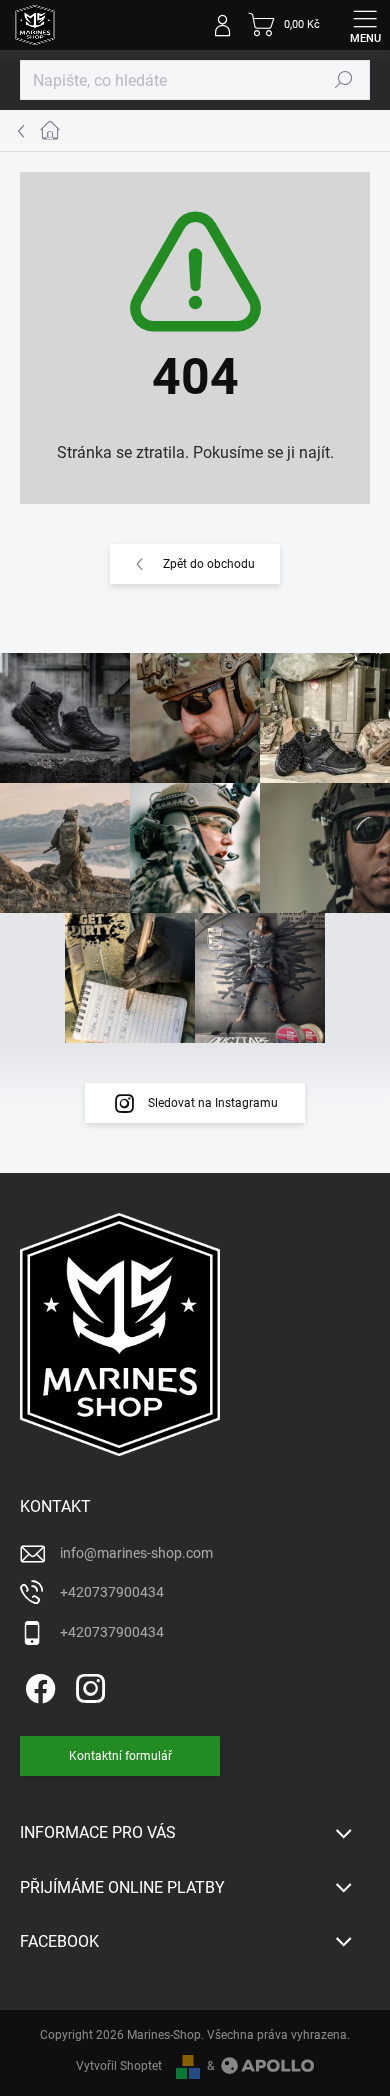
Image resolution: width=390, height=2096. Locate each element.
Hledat (344, 80)
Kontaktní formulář (120, 1756)
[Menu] (365, 25)
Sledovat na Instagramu (213, 1103)
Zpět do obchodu (209, 564)
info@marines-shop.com (136, 1553)
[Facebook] (37, 1685)
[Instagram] (87, 1685)
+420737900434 (112, 1592)
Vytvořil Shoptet (119, 2066)
